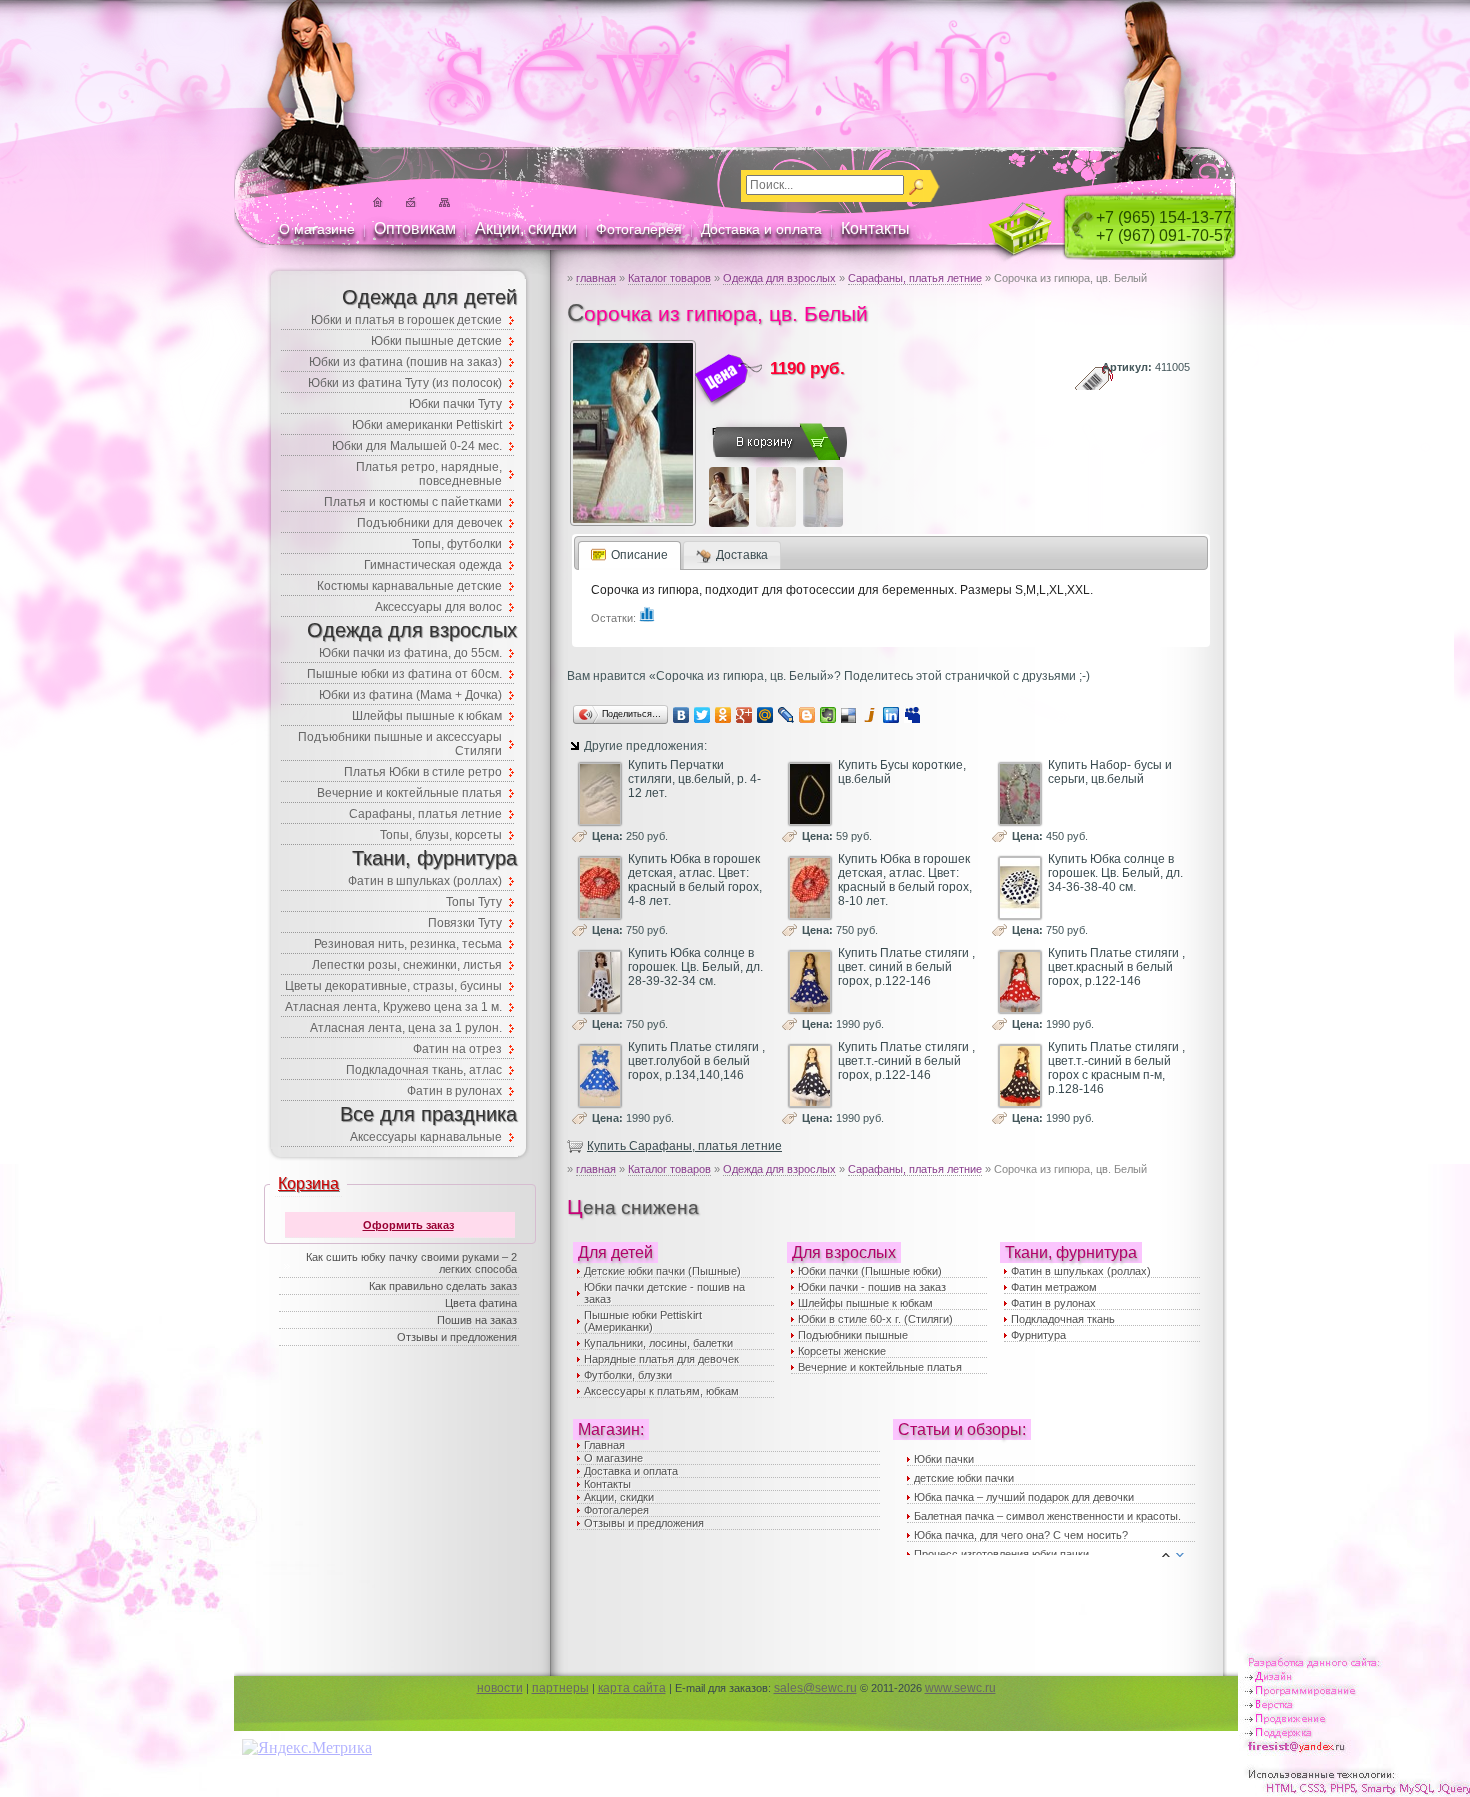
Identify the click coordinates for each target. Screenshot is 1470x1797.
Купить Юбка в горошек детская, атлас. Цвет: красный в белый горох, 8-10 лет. (905, 880)
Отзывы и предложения (644, 1523)
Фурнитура (1038, 1335)
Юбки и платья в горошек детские (406, 320)
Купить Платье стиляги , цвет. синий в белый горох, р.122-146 (906, 967)
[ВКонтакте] (681, 715)
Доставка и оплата (761, 229)
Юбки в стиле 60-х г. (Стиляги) (875, 1319)
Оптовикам (415, 228)
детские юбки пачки (964, 1478)
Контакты (875, 228)
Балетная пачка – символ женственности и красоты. (1047, 1516)
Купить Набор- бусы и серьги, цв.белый (1110, 772)
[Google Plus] (744, 715)
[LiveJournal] (786, 715)
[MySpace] (912, 715)
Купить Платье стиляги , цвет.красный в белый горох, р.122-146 (1116, 967)
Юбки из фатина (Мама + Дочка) (410, 695)
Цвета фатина (481, 1303)
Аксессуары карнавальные (426, 1137)
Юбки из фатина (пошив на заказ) (405, 362)
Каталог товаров (669, 278)
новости (500, 1688)
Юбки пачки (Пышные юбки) (870, 1271)
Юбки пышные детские (436, 341)
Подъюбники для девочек (429, 523)
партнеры (560, 1688)
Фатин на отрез (457, 1049)
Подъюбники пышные (853, 1335)
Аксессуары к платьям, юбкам (661, 1391)
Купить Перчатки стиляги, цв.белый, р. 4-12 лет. (694, 779)
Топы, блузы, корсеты (441, 835)
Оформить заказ (408, 1225)
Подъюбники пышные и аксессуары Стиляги (400, 744)
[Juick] (870, 715)
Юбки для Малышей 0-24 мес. (417, 446)
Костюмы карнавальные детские (409, 586)
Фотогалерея (639, 229)
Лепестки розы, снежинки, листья (407, 965)
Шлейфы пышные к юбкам (865, 1303)
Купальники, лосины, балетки (658, 1343)
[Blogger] (807, 715)
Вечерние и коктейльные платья (880, 1367)
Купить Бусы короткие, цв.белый (902, 772)
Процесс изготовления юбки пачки (1001, 1554)
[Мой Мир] (765, 715)
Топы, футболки (457, 544)
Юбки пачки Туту (455, 404)
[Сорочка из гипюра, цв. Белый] (633, 525)
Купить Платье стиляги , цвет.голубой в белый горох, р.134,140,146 (696, 1061)
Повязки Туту (465, 923)
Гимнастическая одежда (433, 565)
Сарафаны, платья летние (915, 278)
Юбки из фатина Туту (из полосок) (405, 383)
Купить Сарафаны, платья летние (684, 1146)
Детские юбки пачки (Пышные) (662, 1271)
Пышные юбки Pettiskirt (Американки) (643, 1321)
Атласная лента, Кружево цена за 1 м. (393, 1007)
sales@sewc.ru (815, 1688)
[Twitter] (702, 715)
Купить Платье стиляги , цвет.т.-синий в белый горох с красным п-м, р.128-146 (1116, 1068)
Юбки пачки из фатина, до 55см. (410, 653)
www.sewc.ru (960, 1688)
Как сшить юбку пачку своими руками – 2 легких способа (411, 1263)
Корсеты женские (842, 1351)
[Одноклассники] (723, 715)
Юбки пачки (944, 1459)
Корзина (308, 1183)
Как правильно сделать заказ (443, 1286)
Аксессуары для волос (438, 607)
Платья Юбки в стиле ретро (423, 772)
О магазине (317, 229)
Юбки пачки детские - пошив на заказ (664, 1293)
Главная (604, 1445)
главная (596, 278)
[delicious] (849, 715)
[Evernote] (828, 715)
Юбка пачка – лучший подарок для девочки (1024, 1497)
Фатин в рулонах (1053, 1303)
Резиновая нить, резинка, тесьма (408, 944)
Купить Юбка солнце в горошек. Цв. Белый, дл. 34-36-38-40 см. (1115, 873)
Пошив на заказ (477, 1320)
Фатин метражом (1054, 1287)
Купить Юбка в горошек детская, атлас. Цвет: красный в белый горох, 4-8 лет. (695, 880)
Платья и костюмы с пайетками (413, 502)
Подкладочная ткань (1063, 1319)
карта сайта (632, 1688)
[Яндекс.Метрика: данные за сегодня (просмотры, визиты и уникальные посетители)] (307, 1748)
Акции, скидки (526, 228)
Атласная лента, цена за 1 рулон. (406, 1028)
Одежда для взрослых (779, 278)
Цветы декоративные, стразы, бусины (393, 986)
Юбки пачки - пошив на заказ (872, 1287)
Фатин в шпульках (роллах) (1081, 1271)
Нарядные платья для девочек (661, 1359)
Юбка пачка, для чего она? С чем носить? (1021, 1535)
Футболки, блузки (628, 1375)
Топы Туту (474, 902)
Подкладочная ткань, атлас (424, 1070)
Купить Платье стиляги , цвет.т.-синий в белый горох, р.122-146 (906, 1061)
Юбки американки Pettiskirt (427, 425)
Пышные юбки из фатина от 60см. (404, 674)
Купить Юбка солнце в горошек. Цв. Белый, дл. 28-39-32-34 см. (695, 967)
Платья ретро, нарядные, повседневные (429, 474)
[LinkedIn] (891, 715)
